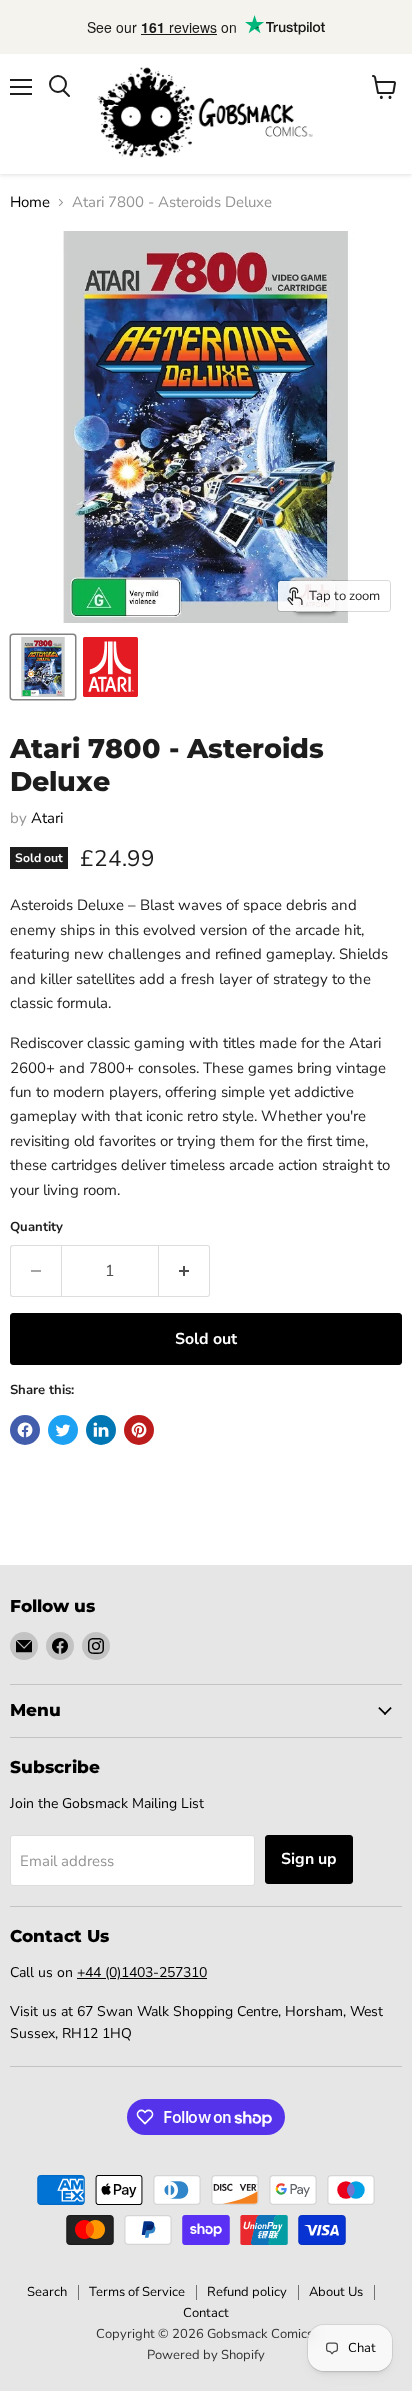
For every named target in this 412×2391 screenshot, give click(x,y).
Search (47, 2292)
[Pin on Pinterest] (139, 1430)
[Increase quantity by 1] (184, 1271)
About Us (336, 2292)
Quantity (36, 1227)
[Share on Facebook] (25, 1430)
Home (30, 202)
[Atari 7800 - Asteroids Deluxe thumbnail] (43, 667)
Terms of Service (137, 2292)
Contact (206, 2313)
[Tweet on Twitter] (63, 1430)
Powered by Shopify (206, 2355)
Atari (47, 818)
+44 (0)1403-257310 (142, 1972)
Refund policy (247, 2292)
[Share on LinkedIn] (101, 1430)
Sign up (309, 1859)
